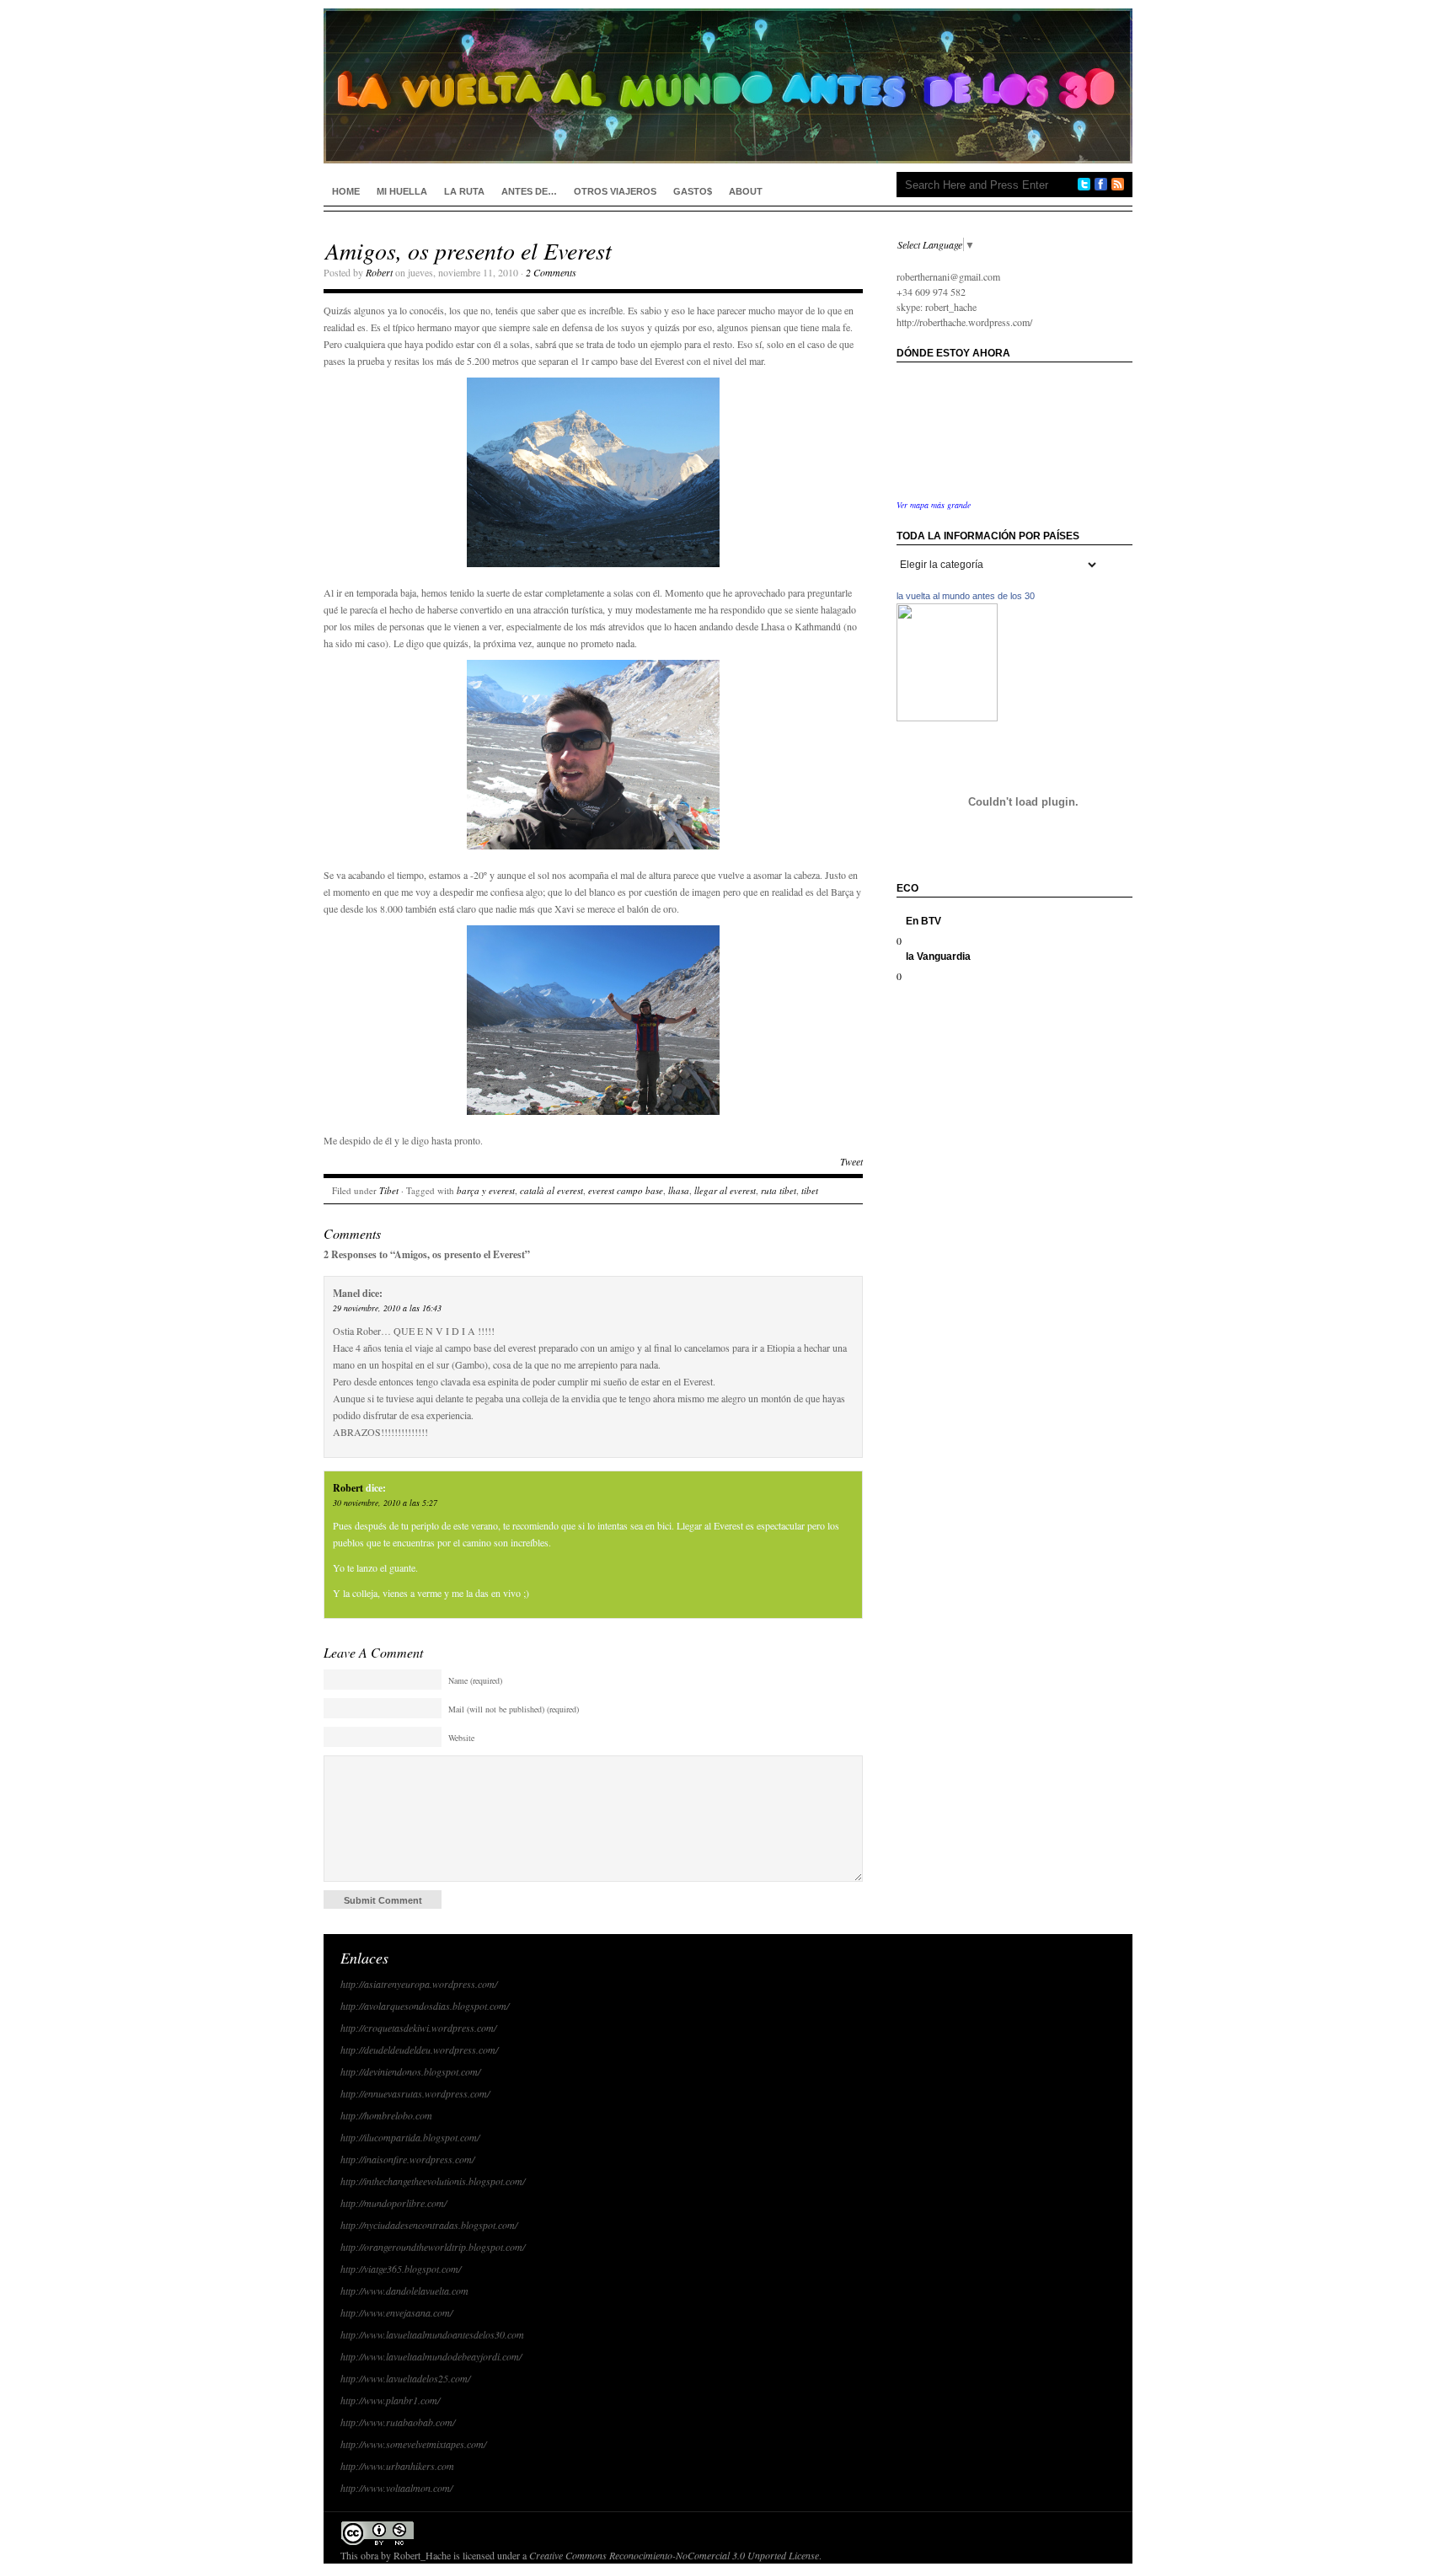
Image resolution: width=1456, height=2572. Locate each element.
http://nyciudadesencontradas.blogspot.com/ (429, 2225)
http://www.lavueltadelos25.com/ (405, 2378)
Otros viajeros (615, 191)
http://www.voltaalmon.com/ (396, 2488)
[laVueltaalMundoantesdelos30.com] (947, 717)
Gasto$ (693, 191)
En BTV (923, 921)
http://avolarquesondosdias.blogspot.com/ (425, 2006)
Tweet (851, 1161)
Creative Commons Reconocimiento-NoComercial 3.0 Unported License (674, 2555)
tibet (810, 1190)
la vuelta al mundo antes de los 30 (966, 596)
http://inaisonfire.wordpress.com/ (407, 2159)
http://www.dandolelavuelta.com (404, 2291)
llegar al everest (725, 1190)
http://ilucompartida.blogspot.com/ (410, 2137)
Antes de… (529, 191)
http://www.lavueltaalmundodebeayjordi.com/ (431, 2356)
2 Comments (551, 272)
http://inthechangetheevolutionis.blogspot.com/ (433, 2181)
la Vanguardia (938, 956)
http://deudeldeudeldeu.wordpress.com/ (419, 2050)
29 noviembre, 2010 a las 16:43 (387, 1308)
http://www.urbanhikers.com (397, 2466)
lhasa (679, 1190)
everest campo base (626, 1190)
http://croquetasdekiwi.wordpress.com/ (418, 2028)
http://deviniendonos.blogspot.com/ (410, 2071)
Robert (379, 272)
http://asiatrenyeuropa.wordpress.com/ (419, 1984)
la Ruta (464, 191)
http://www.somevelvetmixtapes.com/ (413, 2444)
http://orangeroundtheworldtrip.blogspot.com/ (433, 2247)
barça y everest (486, 1190)
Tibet (389, 1190)
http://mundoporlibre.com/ (393, 2203)
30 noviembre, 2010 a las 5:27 (385, 1503)
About (746, 191)
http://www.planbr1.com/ (390, 2400)
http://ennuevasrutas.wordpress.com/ (415, 2093)
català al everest (551, 1190)
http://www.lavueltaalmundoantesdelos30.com (432, 2334)
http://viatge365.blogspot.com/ (401, 2269)
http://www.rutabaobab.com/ (398, 2422)
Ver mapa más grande (934, 505)
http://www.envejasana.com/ (396, 2312)
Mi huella (402, 191)
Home (346, 191)
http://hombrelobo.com (386, 2115)
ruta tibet (779, 1190)
